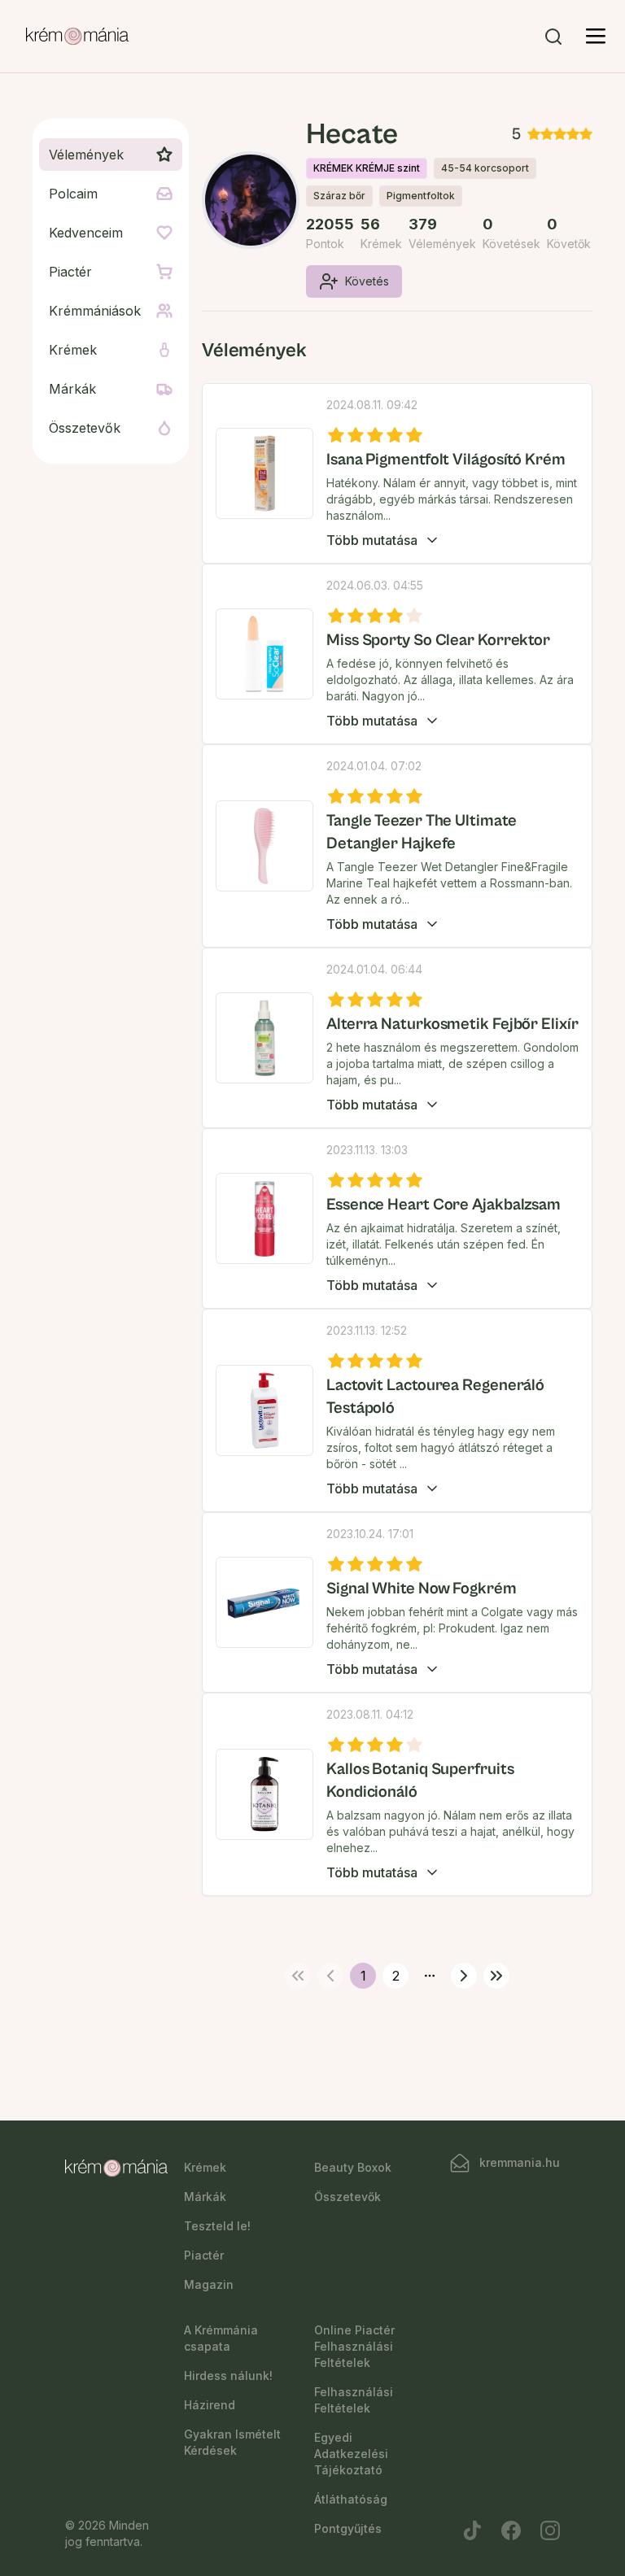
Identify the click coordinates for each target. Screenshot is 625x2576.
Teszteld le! (217, 2226)
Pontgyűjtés (348, 2528)
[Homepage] (77, 37)
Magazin (209, 2284)
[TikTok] (472, 2530)
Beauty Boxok (353, 2167)
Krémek (205, 2167)
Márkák (205, 2197)
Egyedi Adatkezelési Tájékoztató (351, 2454)
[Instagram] (550, 2530)
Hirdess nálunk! (228, 2375)
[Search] (553, 37)
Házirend (210, 2405)
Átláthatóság (351, 2499)
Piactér (204, 2255)
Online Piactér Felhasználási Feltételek (354, 2346)
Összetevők (347, 2197)
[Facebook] (511, 2530)
